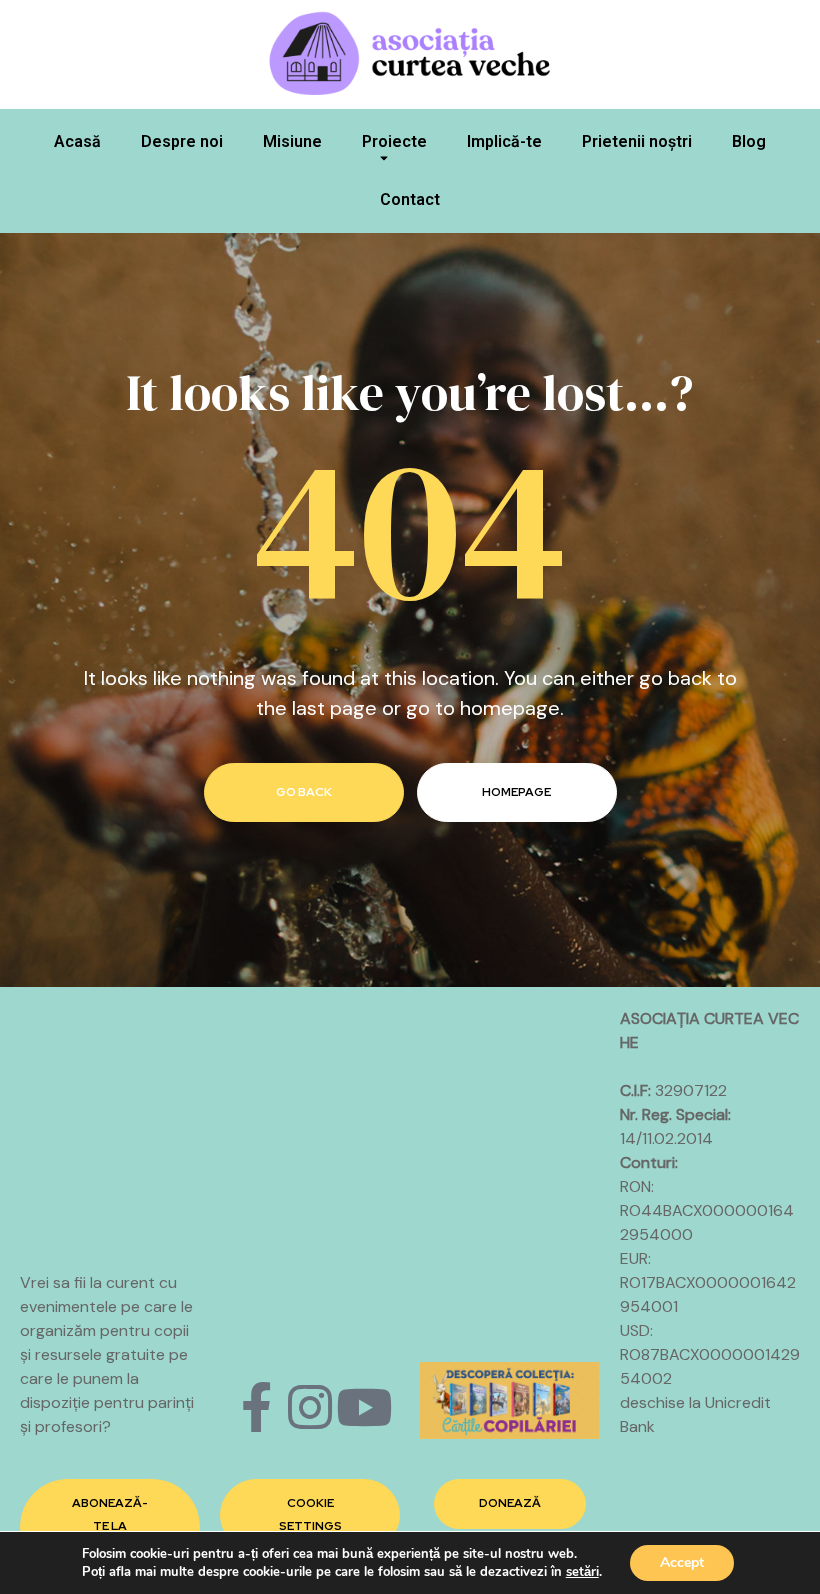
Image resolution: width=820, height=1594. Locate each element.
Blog (749, 141)
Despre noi (182, 141)
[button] (110, 1526)
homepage (516, 792)
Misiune (292, 141)
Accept (682, 1562)
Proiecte (394, 141)
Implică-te (504, 141)
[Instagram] (310, 1407)
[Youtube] (364, 1407)
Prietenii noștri (637, 141)
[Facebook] (256, 1407)
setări (582, 1572)
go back (304, 792)
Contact (410, 199)
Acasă (77, 141)
